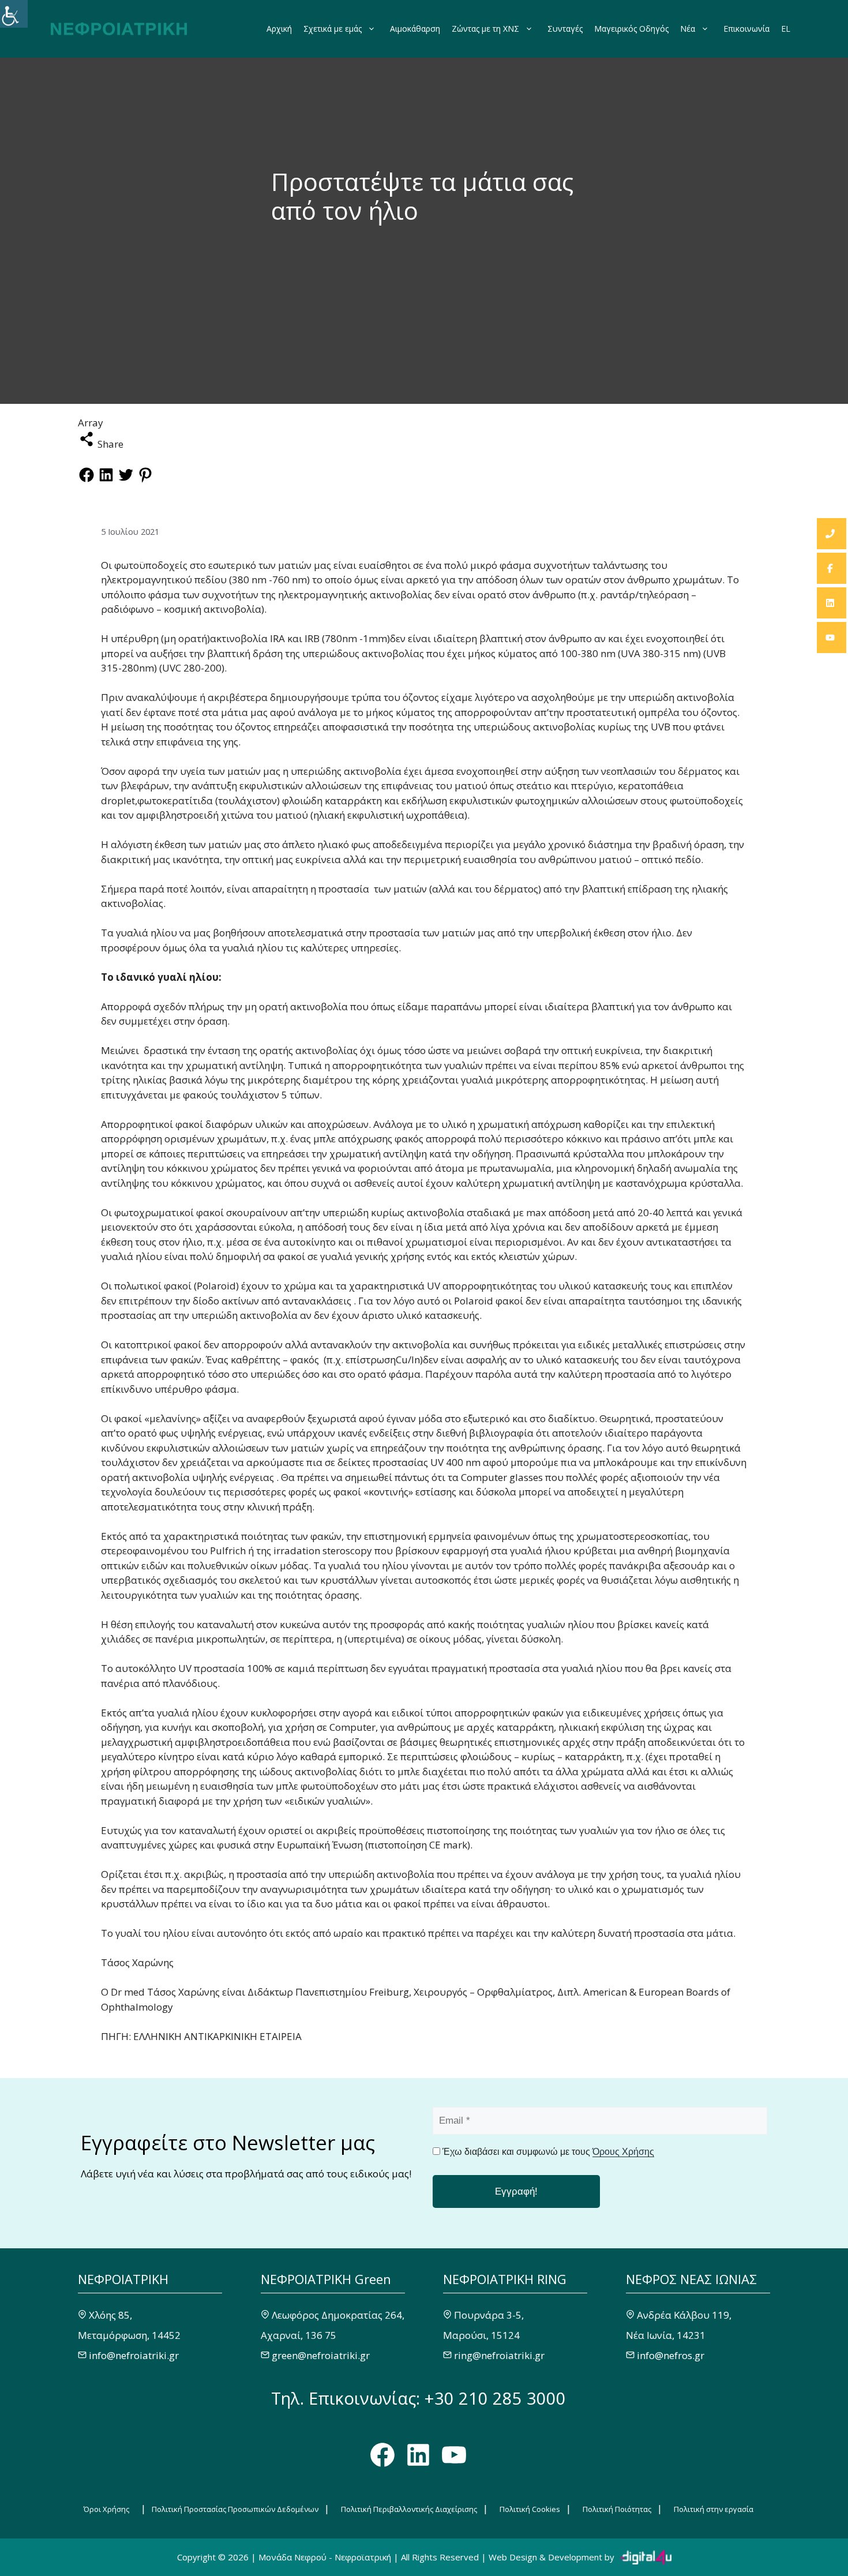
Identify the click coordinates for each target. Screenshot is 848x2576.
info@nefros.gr (671, 2355)
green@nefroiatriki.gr (321, 2355)
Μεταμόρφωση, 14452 (129, 2335)
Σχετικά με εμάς (333, 29)
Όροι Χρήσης (106, 2509)
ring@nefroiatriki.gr (499, 2355)
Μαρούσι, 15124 (481, 2335)
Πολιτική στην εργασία (714, 2509)
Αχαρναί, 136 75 (299, 2335)
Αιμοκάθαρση (415, 29)
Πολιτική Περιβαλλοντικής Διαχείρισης (409, 2509)
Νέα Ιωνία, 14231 (666, 2335)
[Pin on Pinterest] (145, 480)
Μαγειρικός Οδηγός (631, 29)
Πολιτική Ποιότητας (617, 2509)
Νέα (688, 29)
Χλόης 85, (110, 2315)
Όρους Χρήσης (623, 2152)
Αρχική (279, 29)
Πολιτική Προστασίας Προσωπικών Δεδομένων (235, 2509)
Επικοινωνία (746, 29)
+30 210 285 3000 (495, 2398)
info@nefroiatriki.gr (134, 2355)
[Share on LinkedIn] (106, 480)
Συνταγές (565, 29)
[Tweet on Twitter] (126, 480)
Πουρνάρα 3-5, (489, 2315)
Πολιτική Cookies (530, 2509)
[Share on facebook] (87, 480)
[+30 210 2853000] (832, 534)
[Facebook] (832, 568)
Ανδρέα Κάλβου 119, (684, 2315)
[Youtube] (832, 638)
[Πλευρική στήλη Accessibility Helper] (14, 14)
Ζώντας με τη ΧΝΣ (485, 29)
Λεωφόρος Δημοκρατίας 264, (338, 2315)
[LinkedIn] (832, 603)
